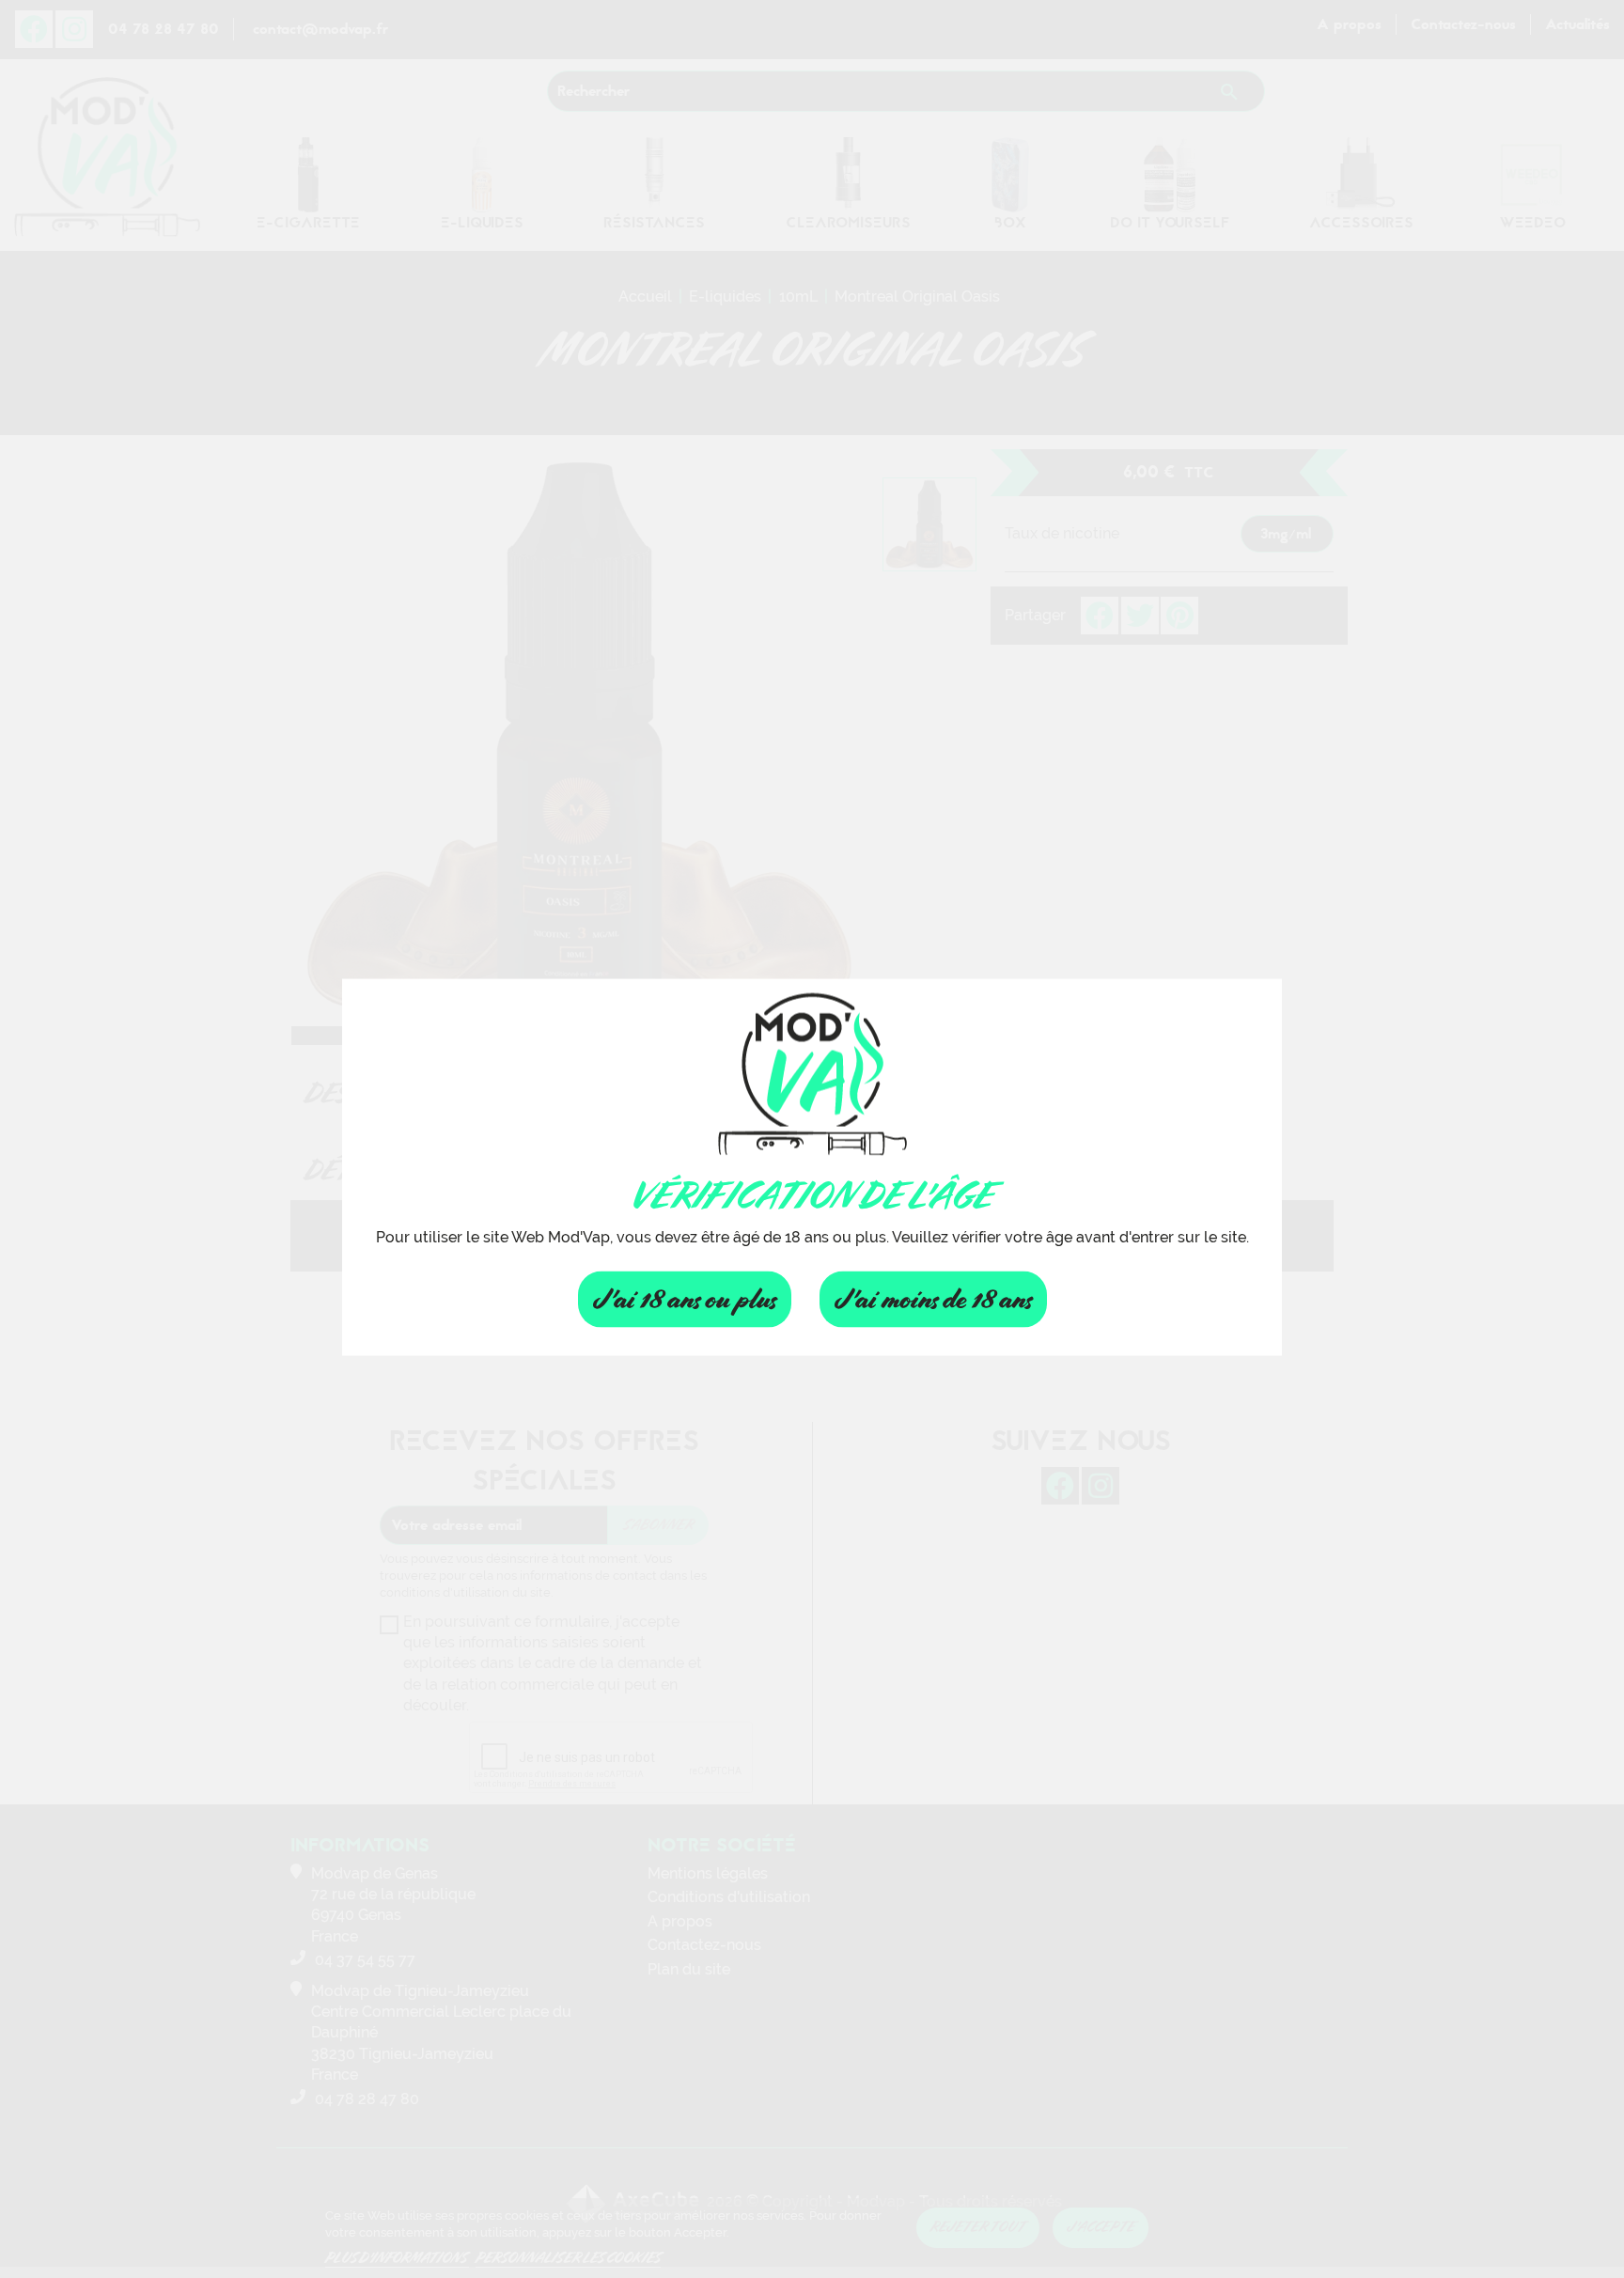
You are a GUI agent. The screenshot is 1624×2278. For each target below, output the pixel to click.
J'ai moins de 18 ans (933, 1299)
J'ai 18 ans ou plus (685, 1299)
